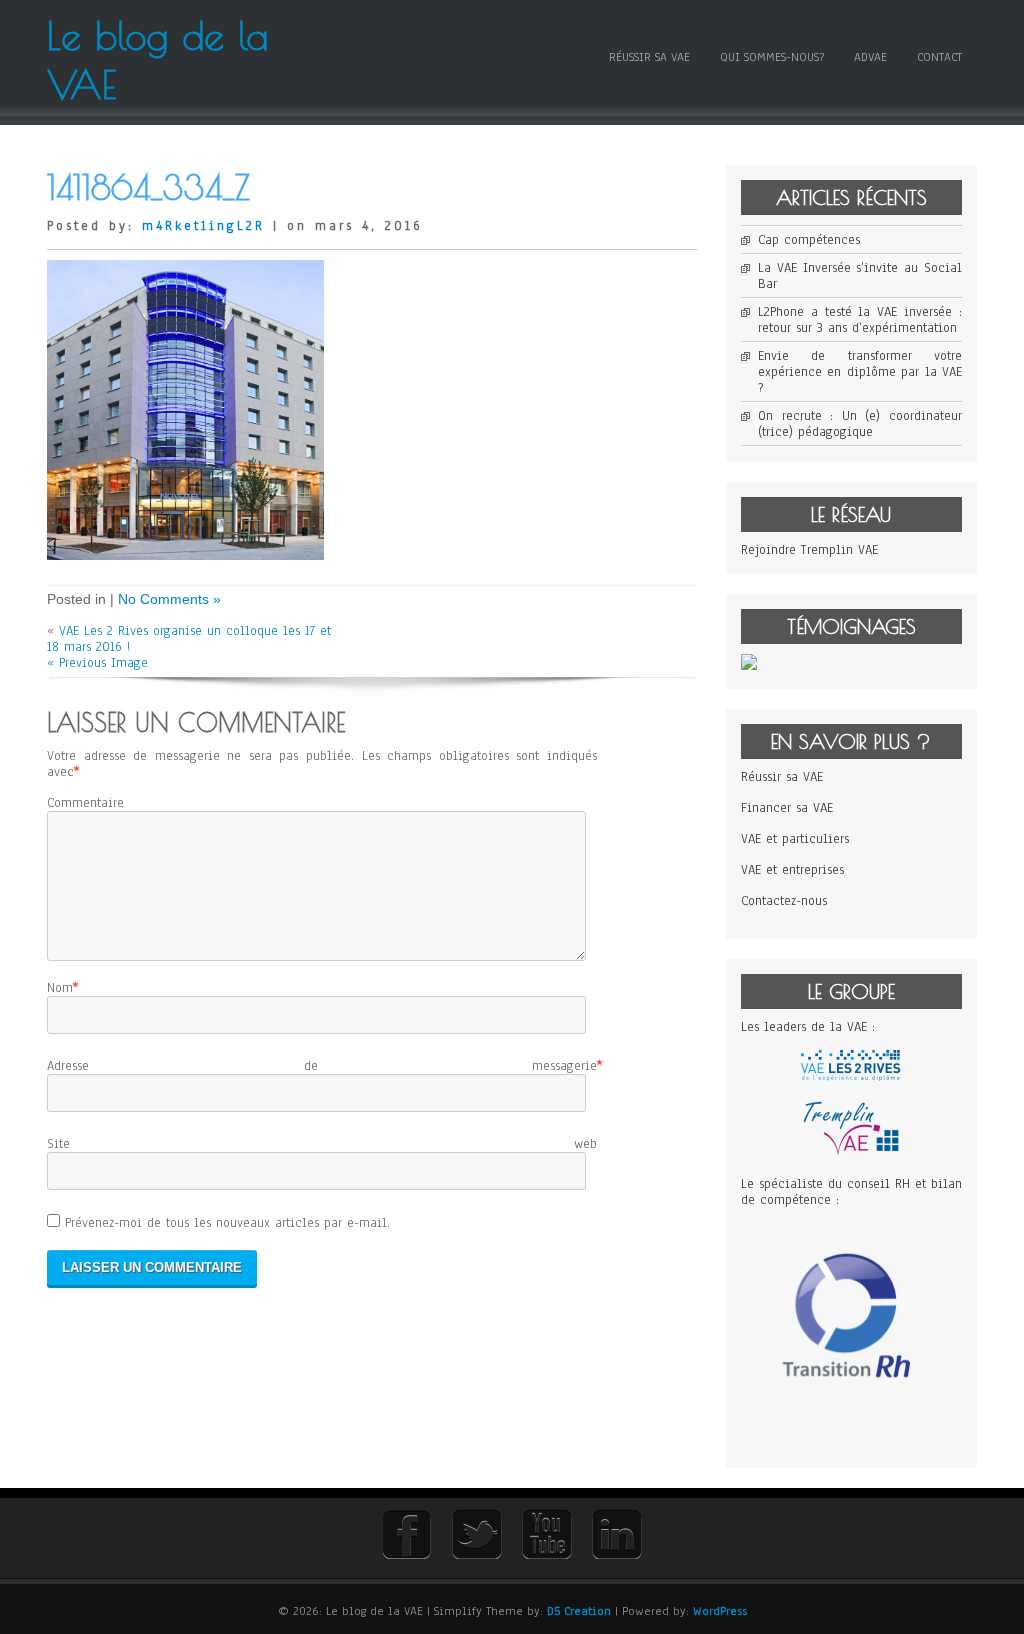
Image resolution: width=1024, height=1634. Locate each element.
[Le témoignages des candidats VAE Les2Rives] (749, 666)
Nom (60, 988)
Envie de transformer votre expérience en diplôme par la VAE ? (860, 372)
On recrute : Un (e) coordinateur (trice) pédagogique (860, 424)
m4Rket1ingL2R (203, 226)
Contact (939, 57)
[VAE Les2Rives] (851, 1077)
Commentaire (85, 803)
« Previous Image (97, 663)
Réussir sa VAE (649, 57)
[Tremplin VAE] (851, 1153)
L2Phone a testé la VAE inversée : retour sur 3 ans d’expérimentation (860, 320)
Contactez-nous (784, 901)
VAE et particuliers (795, 839)
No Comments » (169, 599)
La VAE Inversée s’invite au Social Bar (860, 276)
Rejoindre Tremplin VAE (809, 550)
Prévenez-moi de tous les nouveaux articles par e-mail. (227, 1223)
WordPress (720, 1611)
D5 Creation (579, 1611)
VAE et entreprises (792, 870)
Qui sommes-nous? (772, 57)
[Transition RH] (851, 1430)
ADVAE (870, 57)
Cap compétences (809, 240)
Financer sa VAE (787, 808)
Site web (322, 1144)
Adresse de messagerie (322, 1066)
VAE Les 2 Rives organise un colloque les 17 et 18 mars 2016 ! (189, 639)
